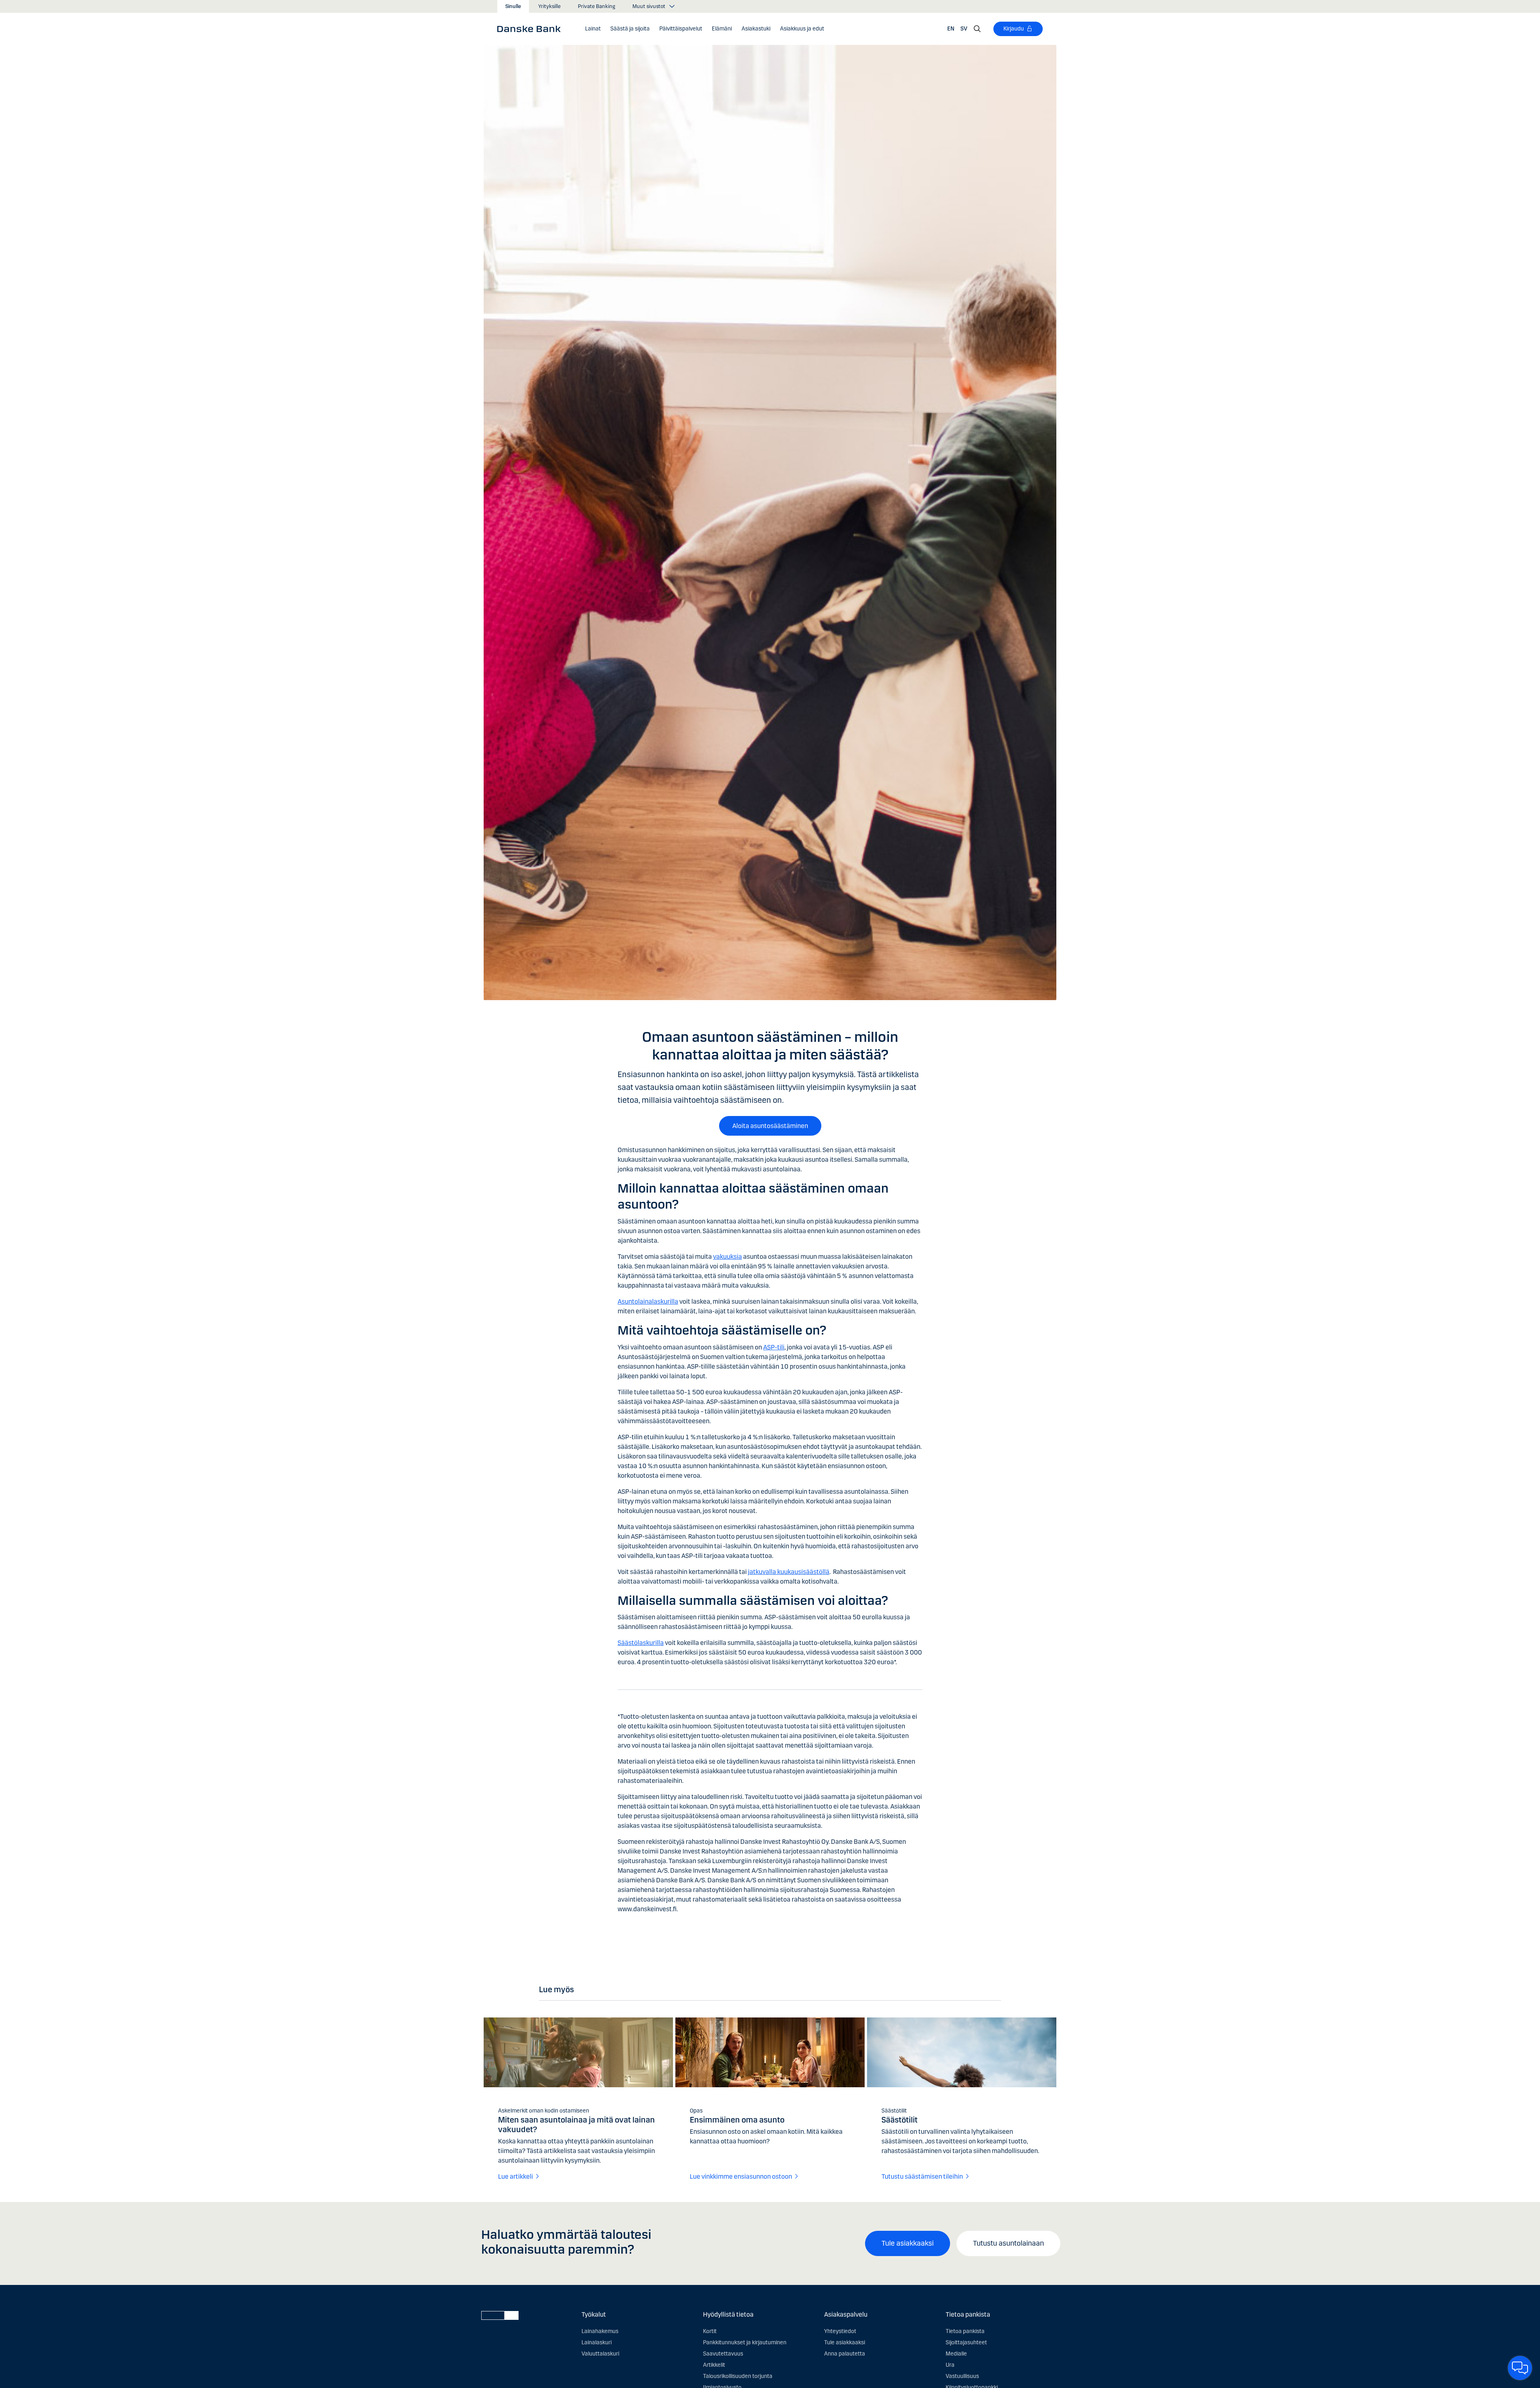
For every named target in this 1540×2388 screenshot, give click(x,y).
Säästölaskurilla (641, 1643)
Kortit (710, 2331)
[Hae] (977, 29)
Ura (950, 2365)
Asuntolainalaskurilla (648, 1301)
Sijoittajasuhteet (966, 2342)
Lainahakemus (600, 2331)
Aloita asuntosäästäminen (770, 1126)
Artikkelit (714, 2365)
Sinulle (513, 6)
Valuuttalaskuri (600, 2354)
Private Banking (597, 6)
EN (951, 29)
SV (964, 29)
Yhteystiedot (840, 2331)
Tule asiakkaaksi (908, 2243)
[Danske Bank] (532, 28)
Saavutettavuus (723, 2354)
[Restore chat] (1520, 2368)
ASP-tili (774, 1347)
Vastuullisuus (962, 2376)
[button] (593, 29)
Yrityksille (549, 6)
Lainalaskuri (597, 2342)
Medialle (956, 2354)
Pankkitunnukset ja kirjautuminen (745, 2342)
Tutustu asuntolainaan (1008, 2243)
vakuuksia (727, 1257)
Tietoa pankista (965, 2331)
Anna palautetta (845, 2354)
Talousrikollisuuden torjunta (738, 2376)
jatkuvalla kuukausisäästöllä (789, 1572)
